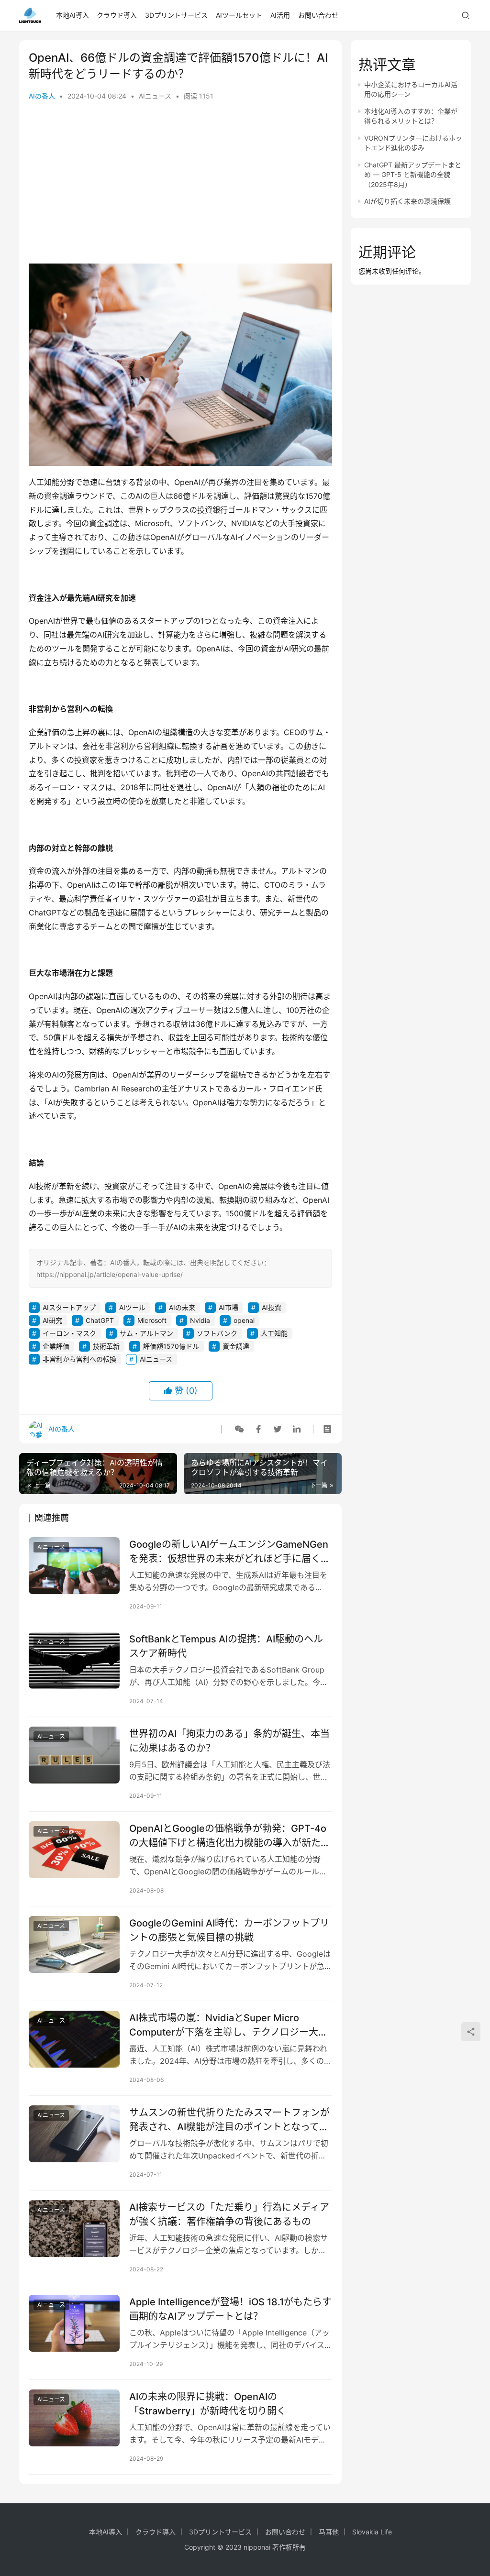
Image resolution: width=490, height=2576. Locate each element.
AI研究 (52, 1320)
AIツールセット (239, 15)
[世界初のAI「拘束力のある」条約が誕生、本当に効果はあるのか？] (74, 1755)
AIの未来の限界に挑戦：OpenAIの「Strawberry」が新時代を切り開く (208, 2404)
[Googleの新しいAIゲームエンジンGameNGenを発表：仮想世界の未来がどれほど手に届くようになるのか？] (74, 1566)
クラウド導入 (117, 15)
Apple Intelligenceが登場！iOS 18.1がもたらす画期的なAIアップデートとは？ (230, 2309)
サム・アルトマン (146, 1333)
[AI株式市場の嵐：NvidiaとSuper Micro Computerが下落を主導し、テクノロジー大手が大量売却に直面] (74, 2039)
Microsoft (152, 1320)
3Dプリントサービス (176, 15)
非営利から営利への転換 (79, 1359)
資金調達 (236, 1346)
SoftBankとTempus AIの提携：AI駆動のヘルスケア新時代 (226, 1646)
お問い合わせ (318, 15)
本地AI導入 (72, 15)
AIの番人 (42, 96)
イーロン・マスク (69, 1333)
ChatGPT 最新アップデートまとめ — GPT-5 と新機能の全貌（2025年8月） (413, 175)
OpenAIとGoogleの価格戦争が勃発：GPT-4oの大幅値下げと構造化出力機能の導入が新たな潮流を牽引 (230, 1835)
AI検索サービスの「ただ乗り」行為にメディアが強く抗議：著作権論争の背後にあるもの (229, 2214)
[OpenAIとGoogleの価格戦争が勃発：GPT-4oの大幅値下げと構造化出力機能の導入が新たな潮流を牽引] (74, 1850)
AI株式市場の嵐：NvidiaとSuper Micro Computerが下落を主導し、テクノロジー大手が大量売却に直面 (228, 2025)
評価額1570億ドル (171, 1346)
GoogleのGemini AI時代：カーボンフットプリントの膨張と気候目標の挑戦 (229, 1930)
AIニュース (155, 96)
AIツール (132, 1307)
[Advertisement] (180, 187)
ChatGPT (100, 1320)
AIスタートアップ (69, 1307)
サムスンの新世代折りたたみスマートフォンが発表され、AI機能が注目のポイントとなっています (229, 2119)
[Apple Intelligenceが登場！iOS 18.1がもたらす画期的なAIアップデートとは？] (74, 2323)
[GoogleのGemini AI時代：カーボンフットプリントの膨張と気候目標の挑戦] (74, 1944)
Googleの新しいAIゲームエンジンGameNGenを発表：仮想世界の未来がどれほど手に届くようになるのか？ (230, 1551)
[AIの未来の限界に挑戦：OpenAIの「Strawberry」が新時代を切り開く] (74, 2418)
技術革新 (106, 1346)
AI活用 (280, 15)
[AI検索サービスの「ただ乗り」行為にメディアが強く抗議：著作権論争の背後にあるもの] (74, 2229)
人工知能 (274, 1333)
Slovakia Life (372, 2532)
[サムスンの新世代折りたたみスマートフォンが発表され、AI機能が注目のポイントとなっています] (74, 2134)
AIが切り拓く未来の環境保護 (407, 201)
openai (244, 1320)
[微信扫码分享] (239, 1429)
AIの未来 (182, 1307)
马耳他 (329, 2532)
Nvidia (200, 1320)
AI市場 (228, 1307)
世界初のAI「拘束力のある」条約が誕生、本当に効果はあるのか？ (229, 1741)
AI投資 (272, 1307)
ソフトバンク (217, 1333)
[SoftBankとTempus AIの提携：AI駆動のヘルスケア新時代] (74, 1660)
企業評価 (56, 1346)
